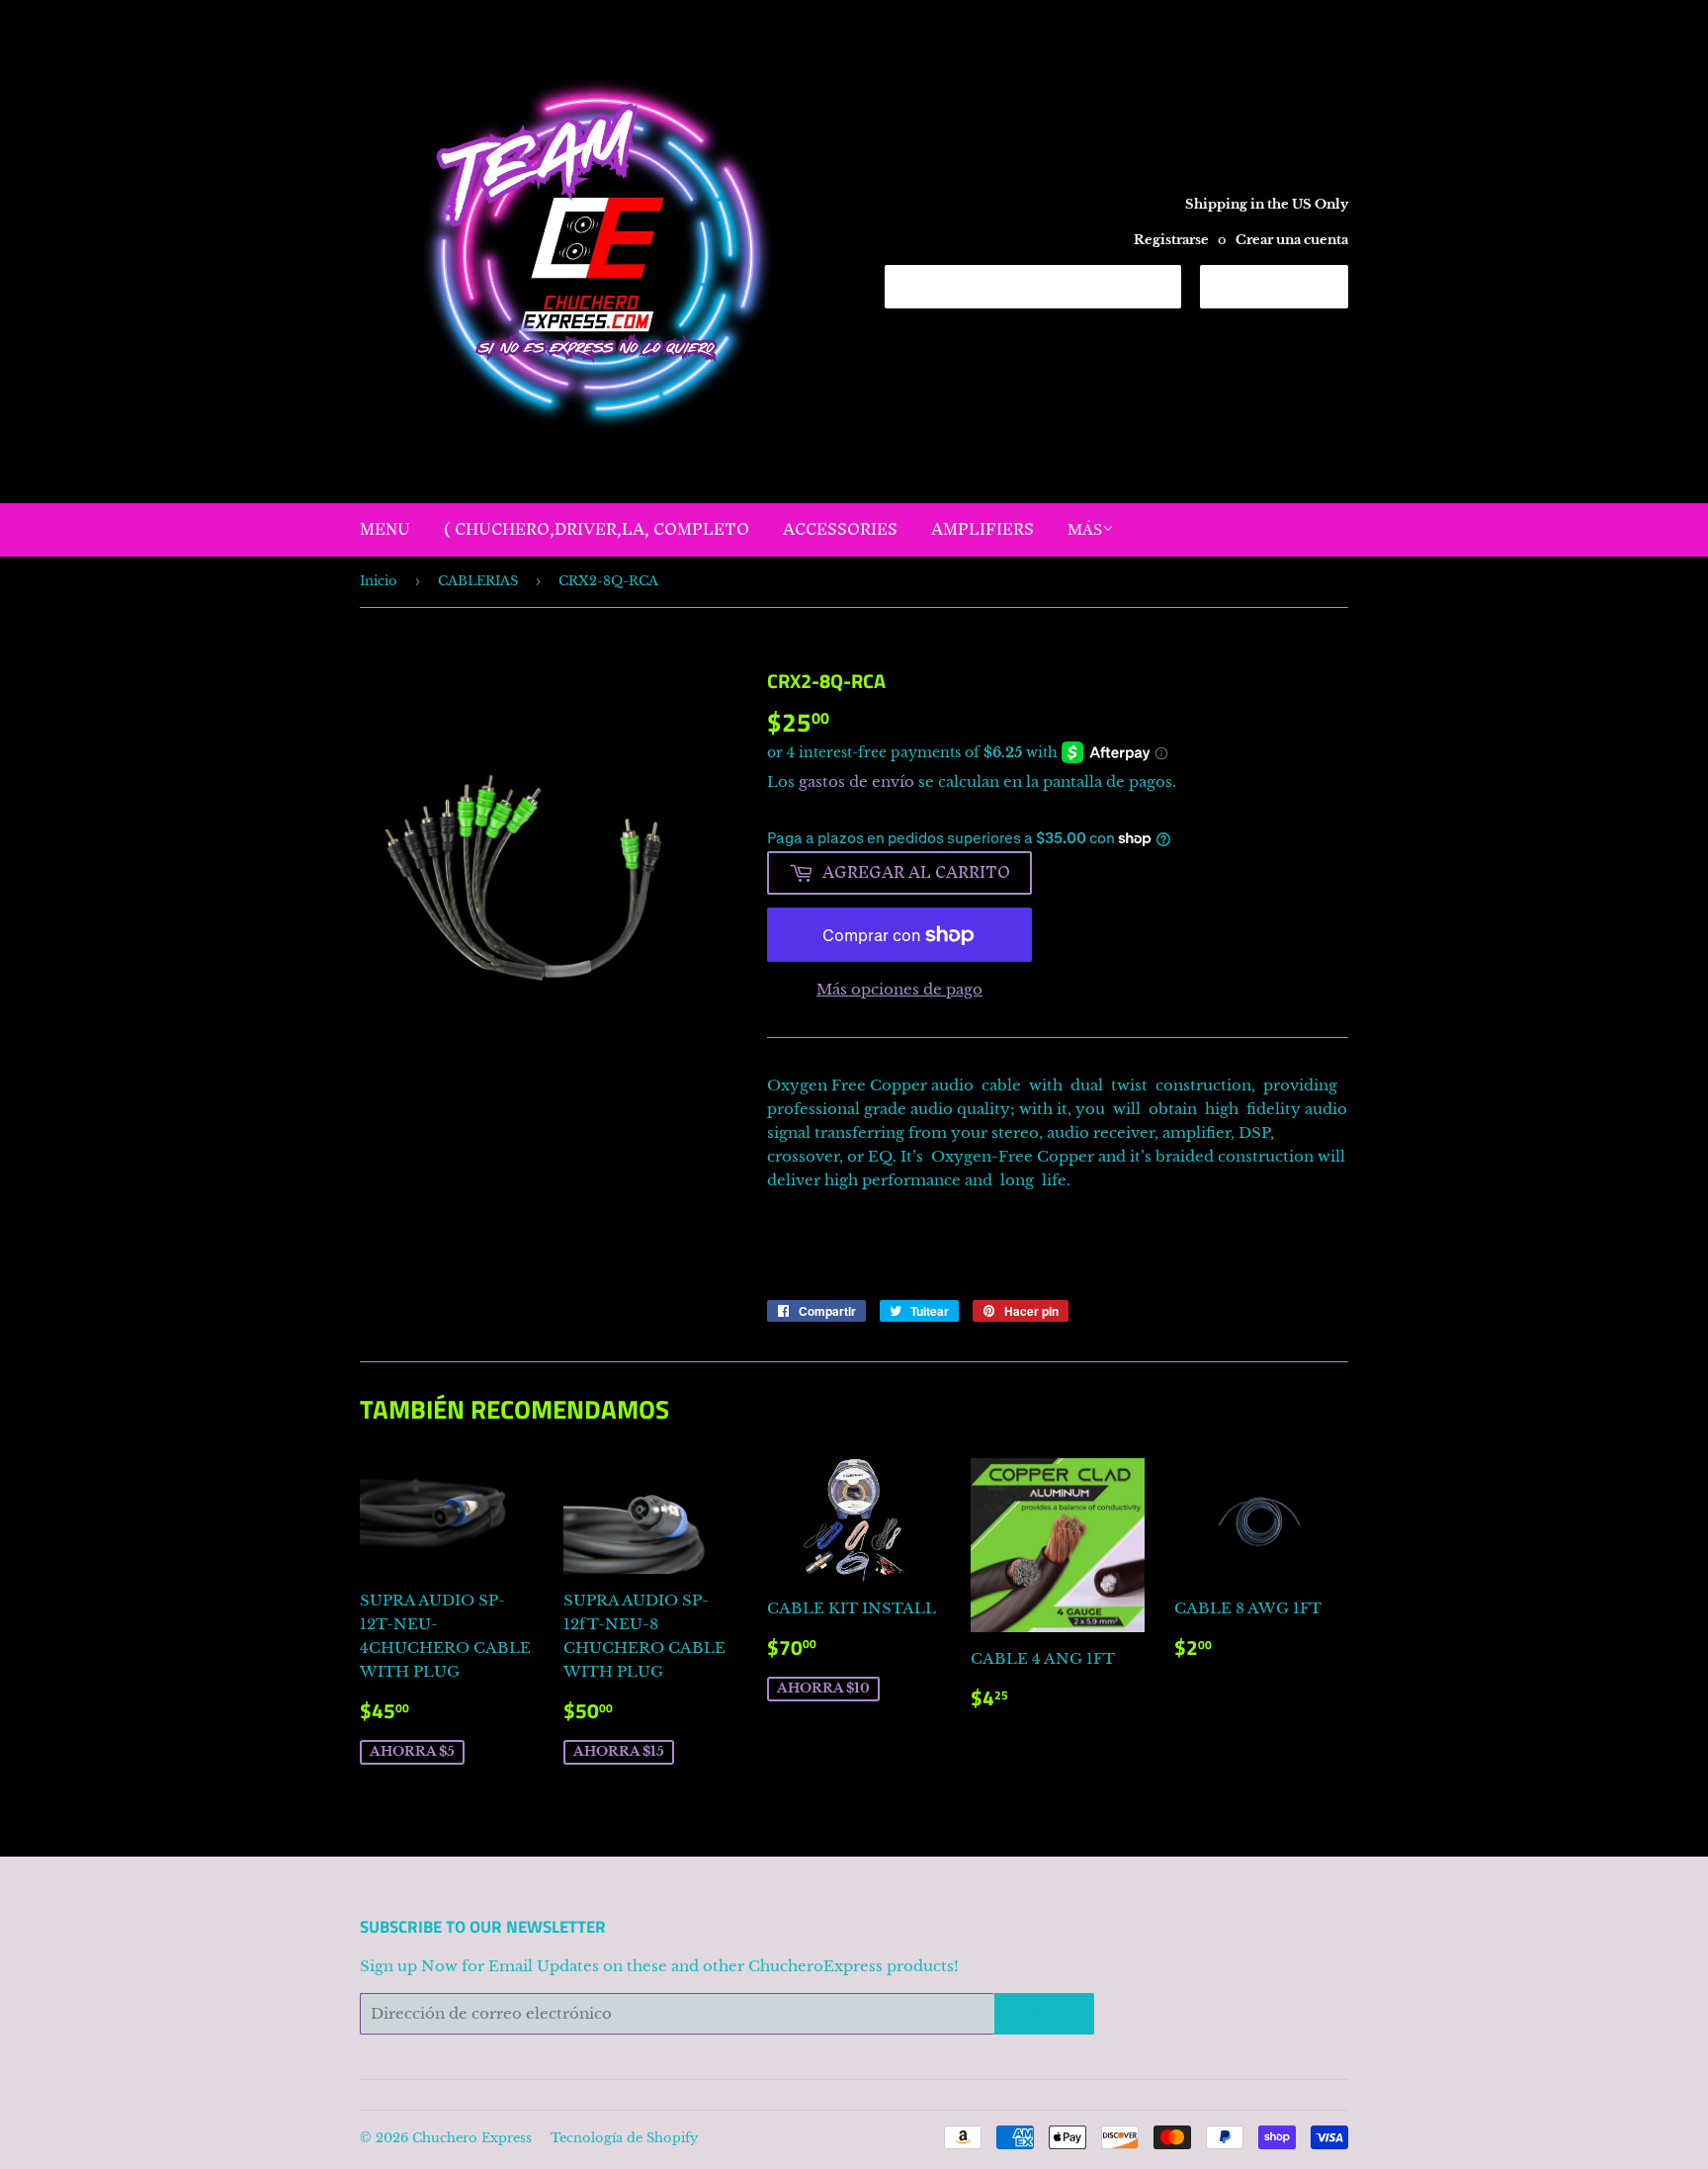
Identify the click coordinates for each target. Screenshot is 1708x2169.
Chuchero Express (472, 2138)
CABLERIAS (478, 581)
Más (1085, 530)
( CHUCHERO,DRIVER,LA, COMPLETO (597, 529)
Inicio (379, 581)
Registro (1044, 2014)
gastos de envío (856, 781)
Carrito (1289, 286)
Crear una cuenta (1292, 240)
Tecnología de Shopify (624, 2138)
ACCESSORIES (840, 529)
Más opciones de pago (899, 989)
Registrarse (1171, 240)
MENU (385, 529)
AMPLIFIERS (982, 529)
